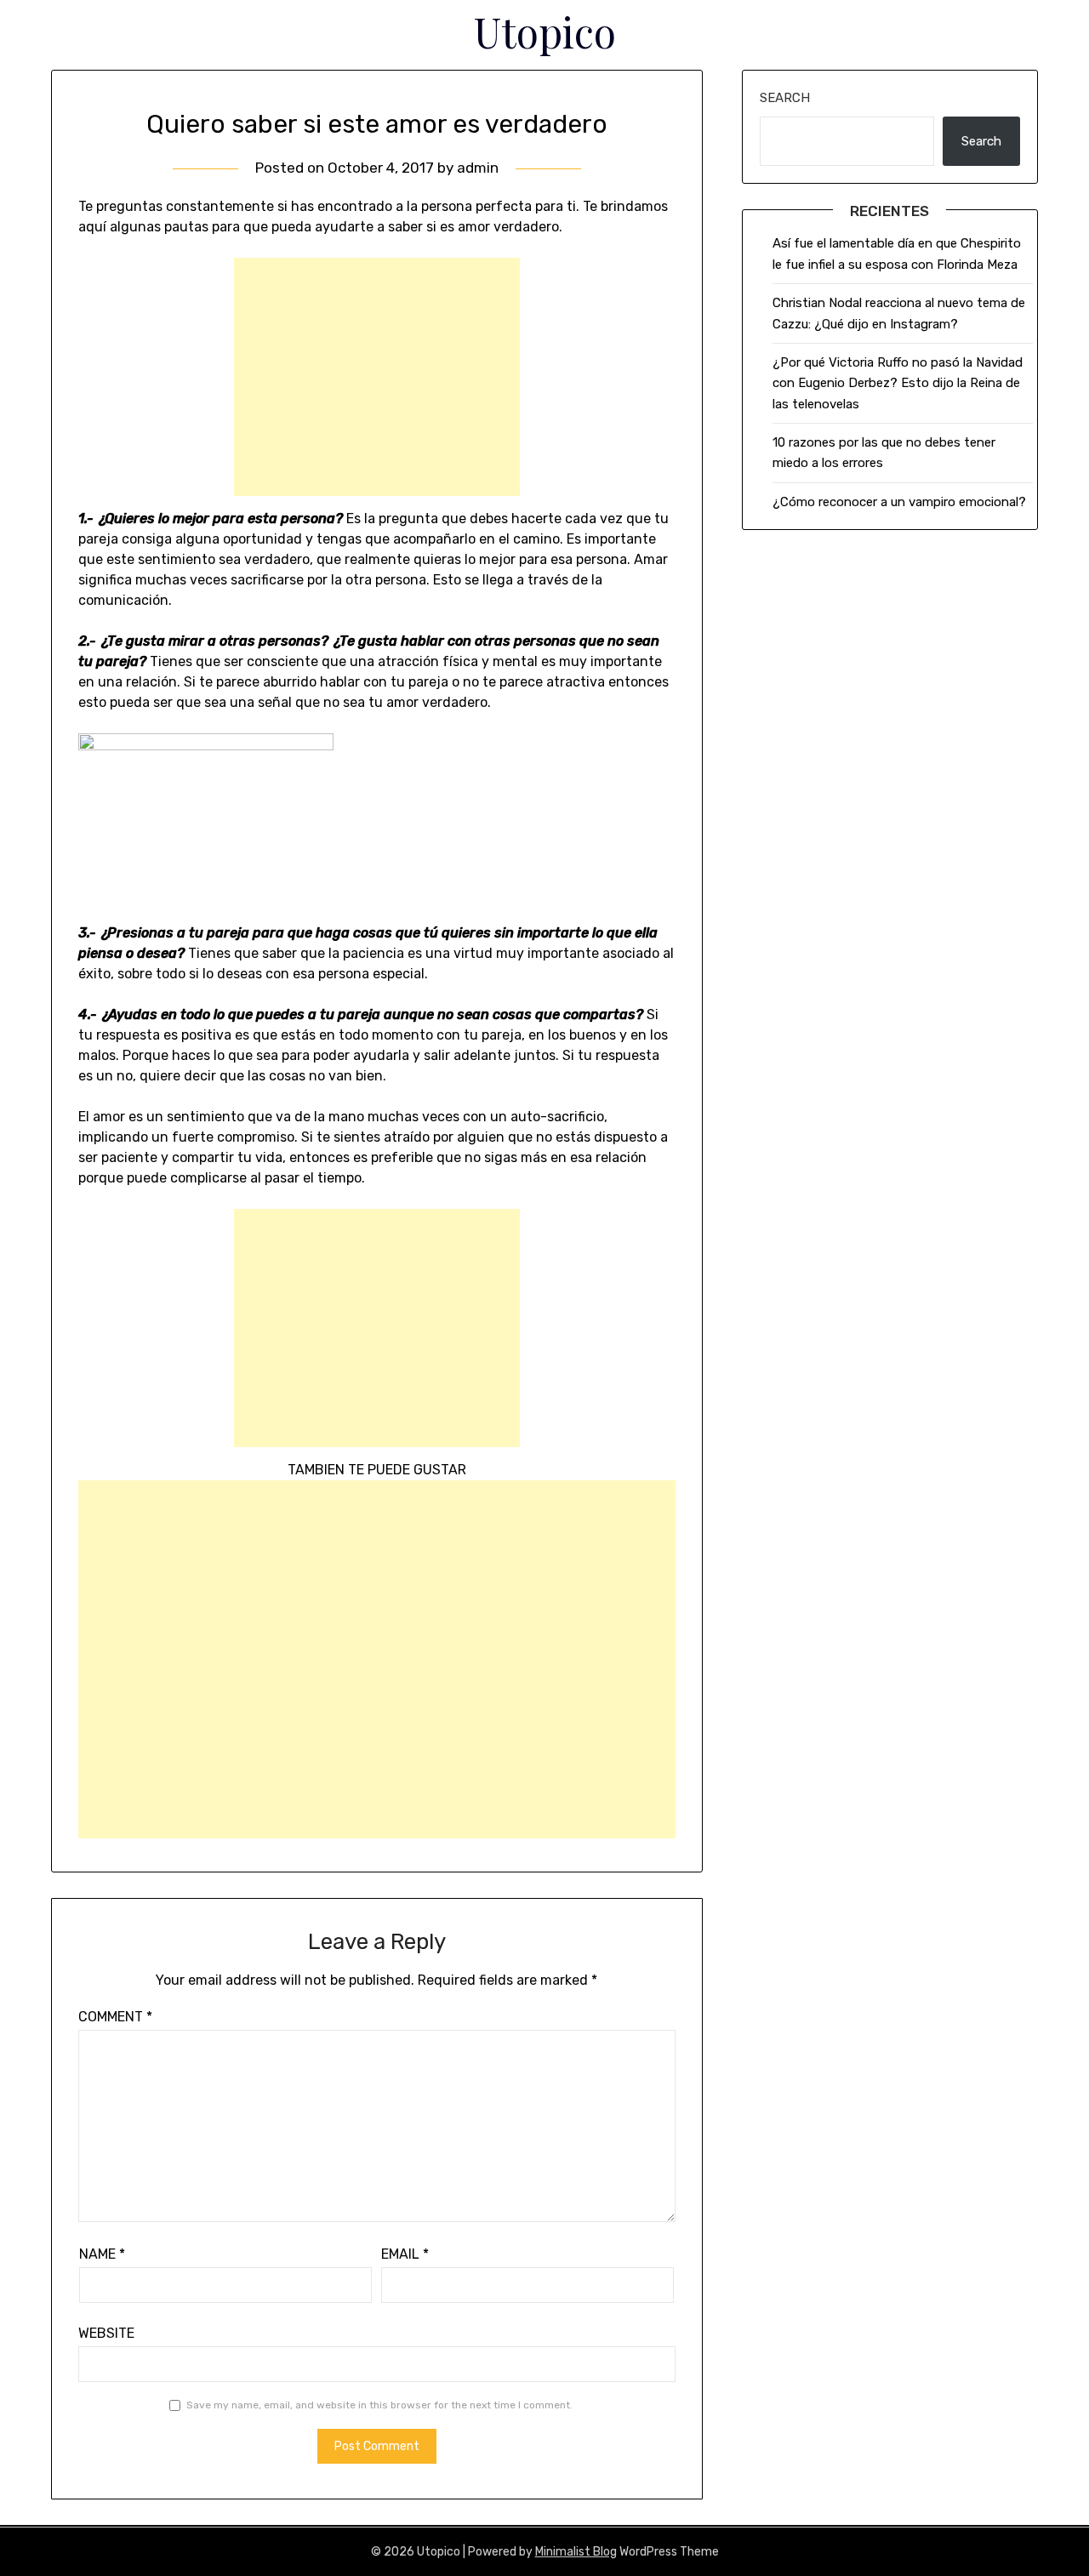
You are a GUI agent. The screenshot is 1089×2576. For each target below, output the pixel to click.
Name (102, 2254)
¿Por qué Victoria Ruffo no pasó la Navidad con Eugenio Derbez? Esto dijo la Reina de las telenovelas (898, 383)
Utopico (545, 31)
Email (405, 2254)
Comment (115, 2017)
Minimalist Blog (576, 2552)
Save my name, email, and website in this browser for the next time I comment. (379, 2405)
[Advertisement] (377, 377)
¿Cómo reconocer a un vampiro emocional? (899, 502)
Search (785, 98)
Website (106, 2333)
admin (478, 168)
